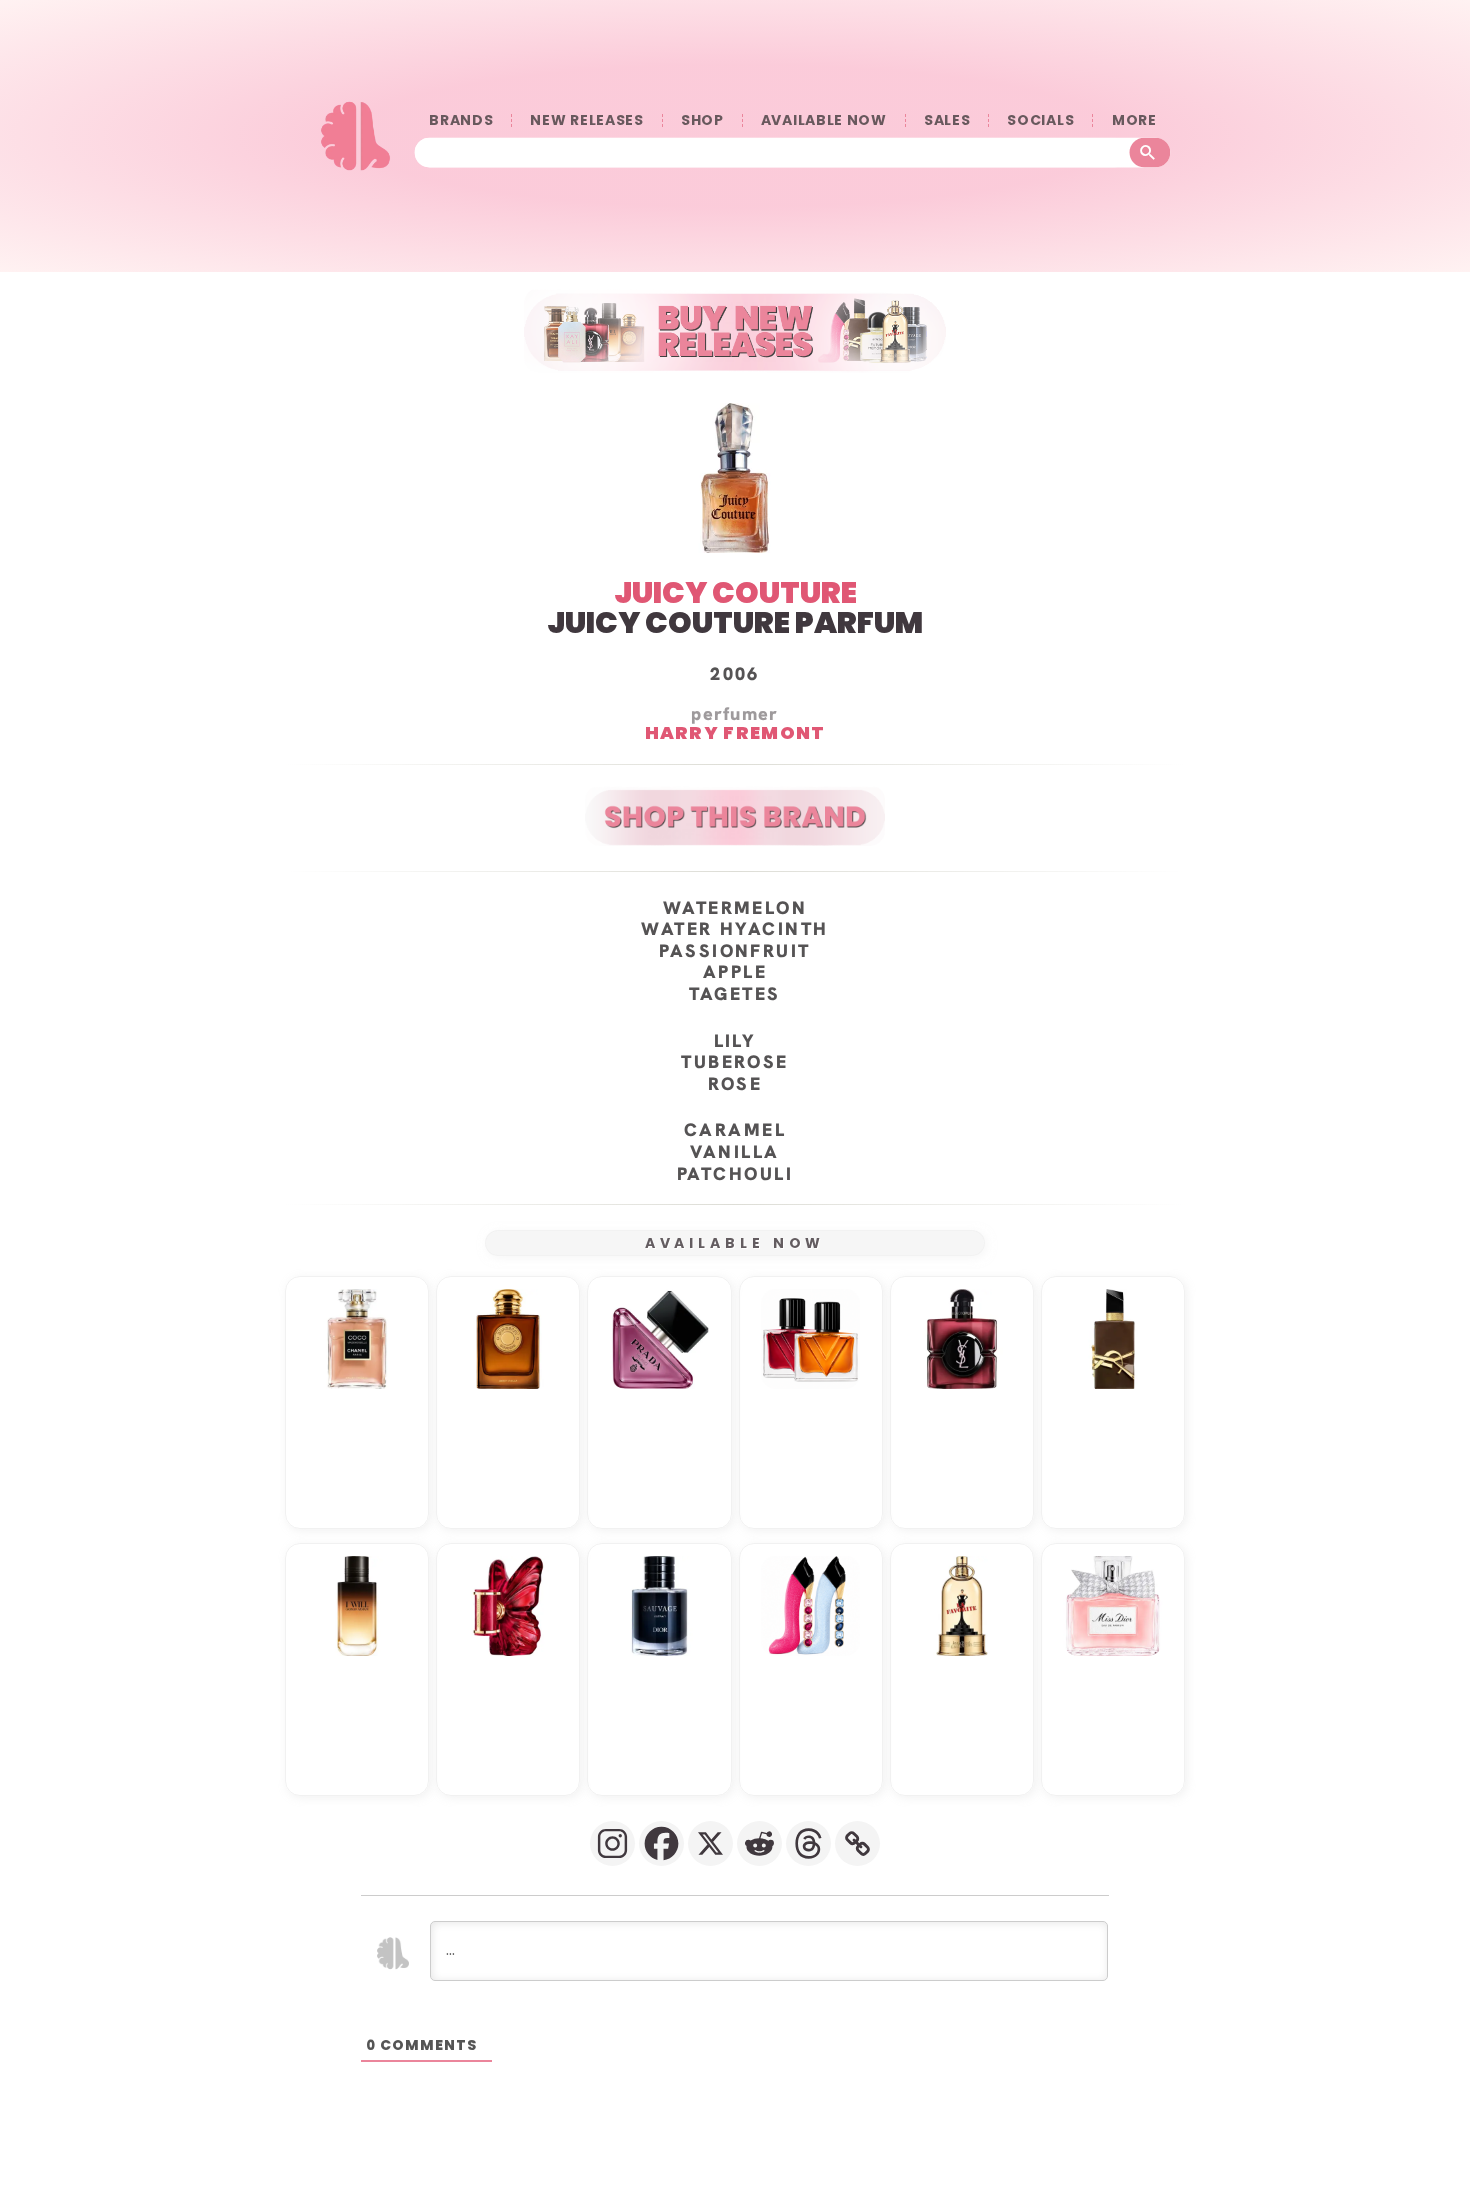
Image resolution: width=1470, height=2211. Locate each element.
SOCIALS (1040, 120)
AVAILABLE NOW (824, 120)
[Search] (1150, 153)
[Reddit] (759, 1843)
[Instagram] (612, 1843)
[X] (710, 1843)
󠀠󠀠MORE (1134, 120)
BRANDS (461, 120)
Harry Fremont (735, 732)
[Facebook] (661, 1843)
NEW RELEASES (586, 120)
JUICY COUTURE (735, 592)
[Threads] (808, 1843)
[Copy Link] (857, 1843)
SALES (947, 120)
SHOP (702, 120)
